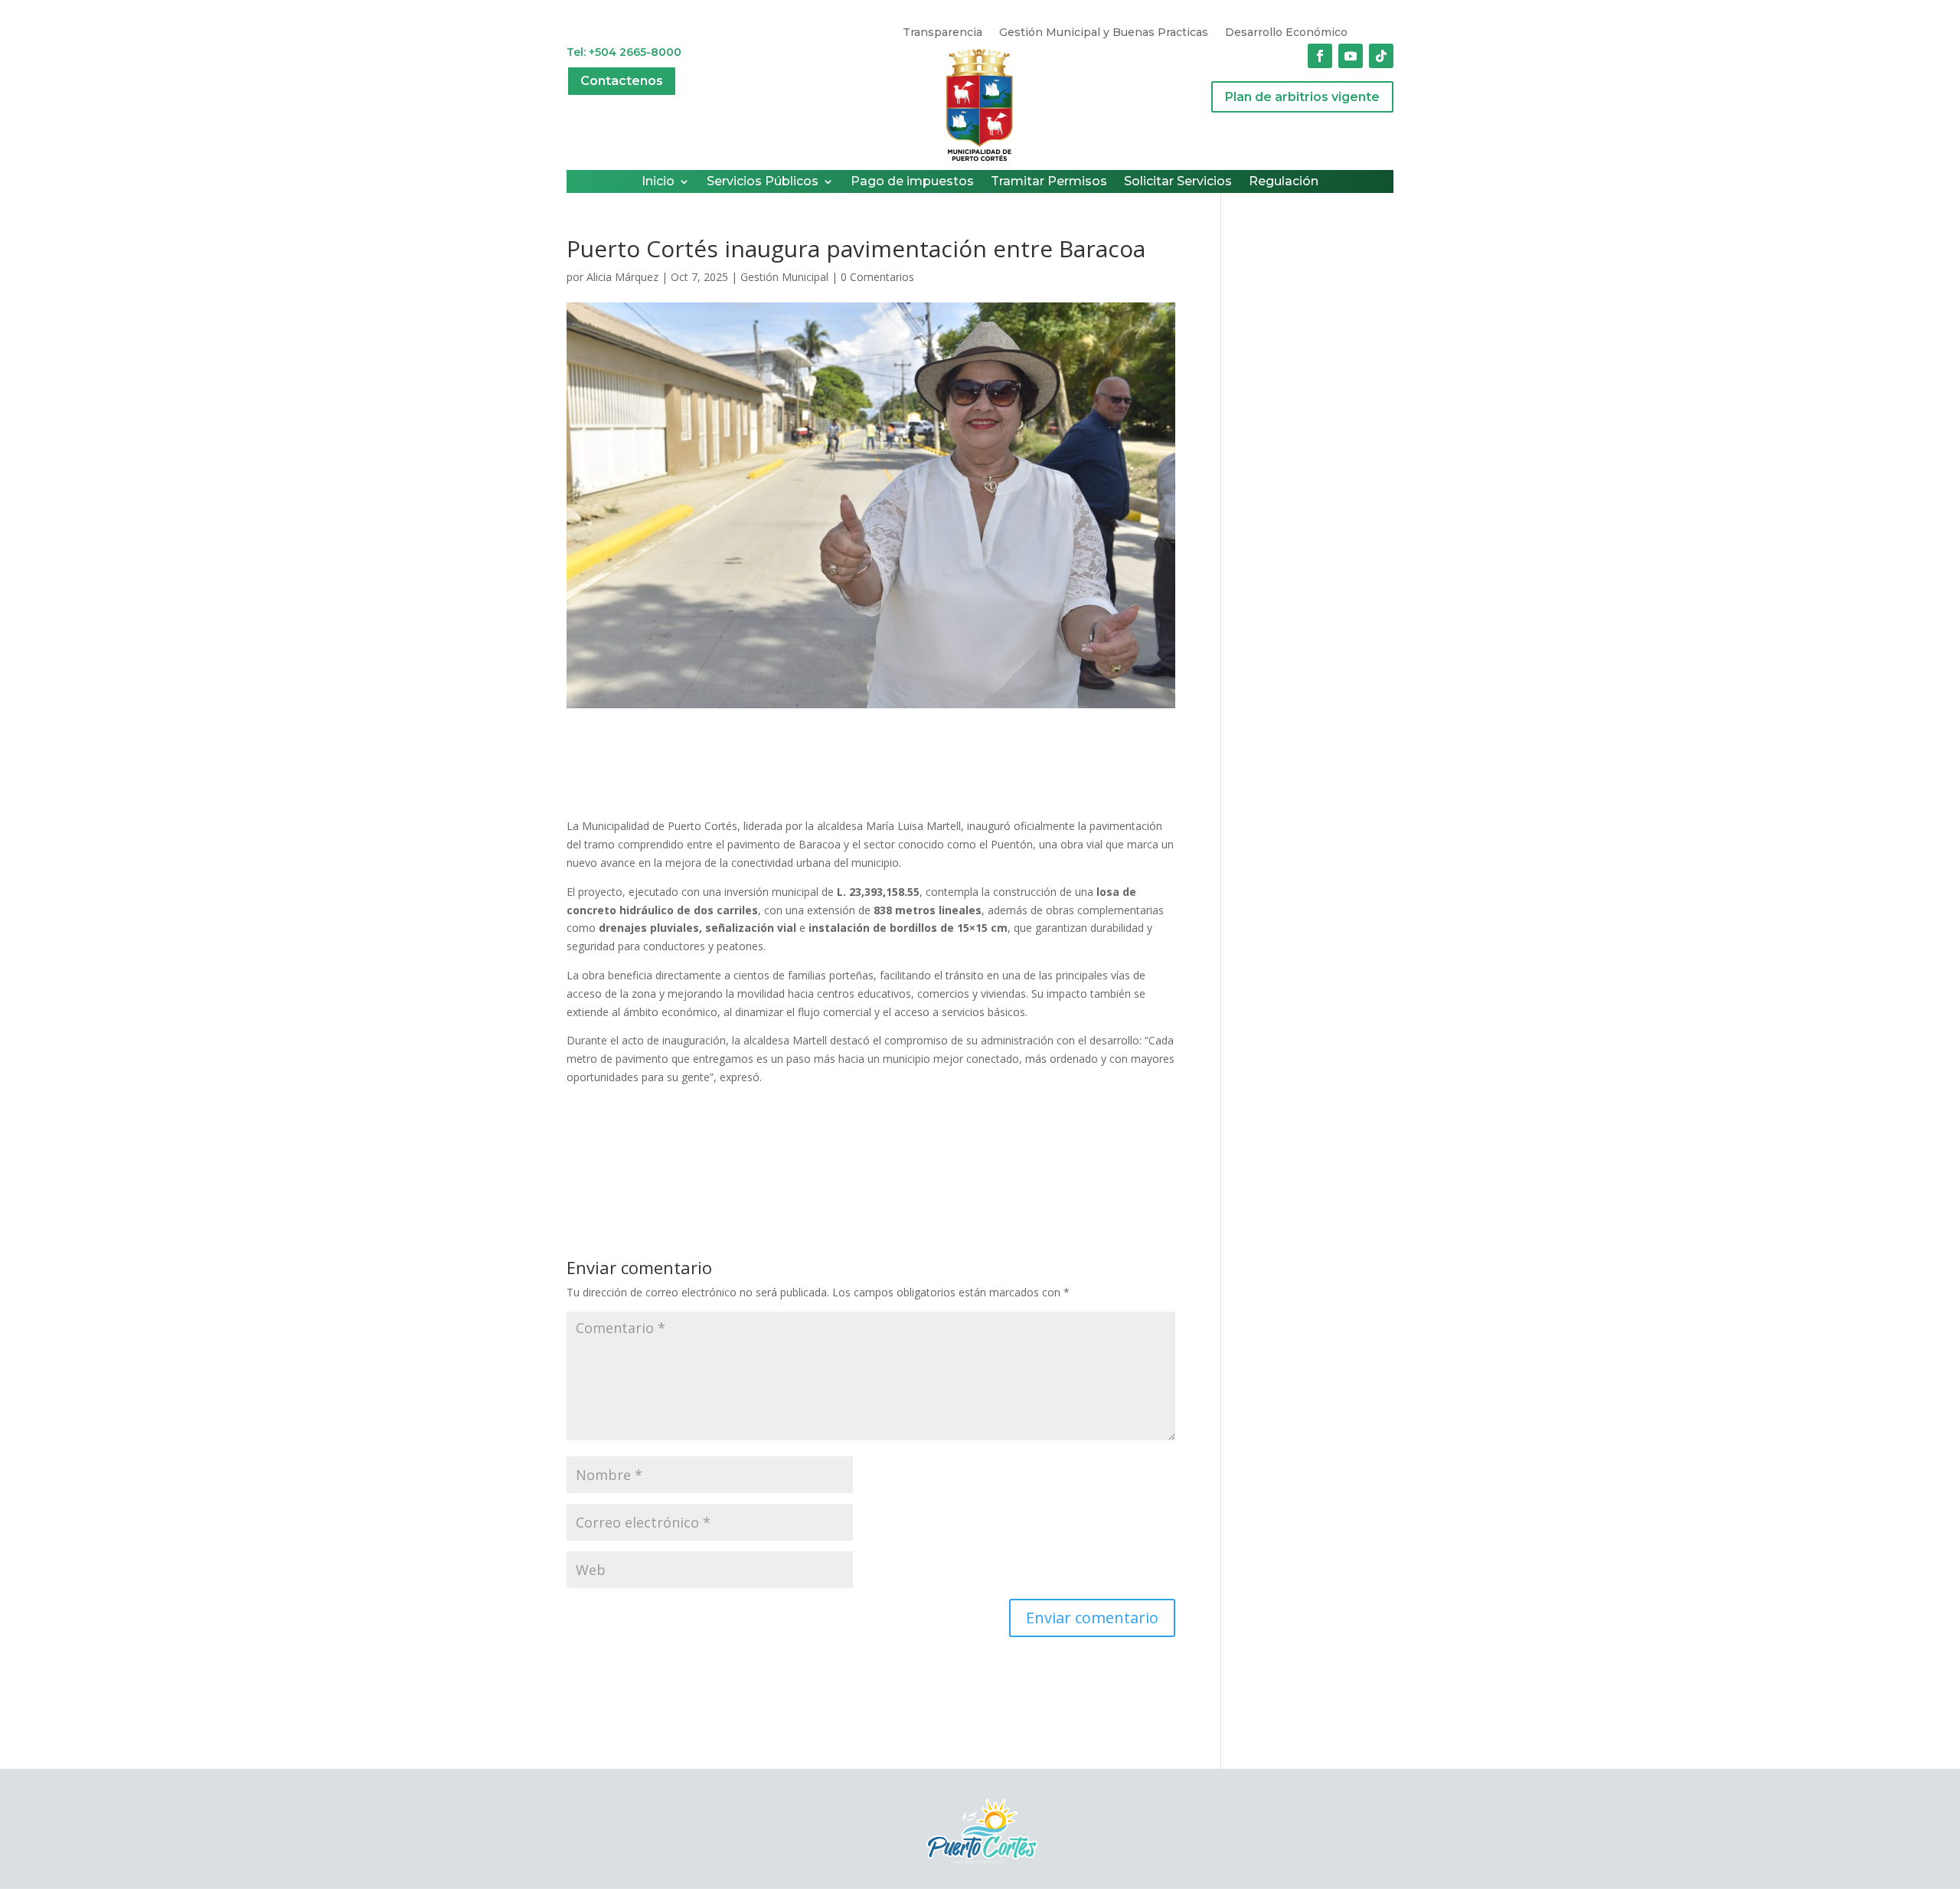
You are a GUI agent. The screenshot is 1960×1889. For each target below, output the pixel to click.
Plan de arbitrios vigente (1302, 97)
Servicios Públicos (763, 182)
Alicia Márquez (622, 277)
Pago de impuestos (912, 182)
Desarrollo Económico (1286, 33)
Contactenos (622, 81)
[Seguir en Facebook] (1320, 56)
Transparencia (942, 33)
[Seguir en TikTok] (1381, 56)
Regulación (1284, 182)
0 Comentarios (877, 277)
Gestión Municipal (784, 277)
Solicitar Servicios (1178, 182)
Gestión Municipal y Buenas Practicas (1104, 33)
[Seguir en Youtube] (1351, 56)
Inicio (658, 182)
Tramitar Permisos (1049, 182)
